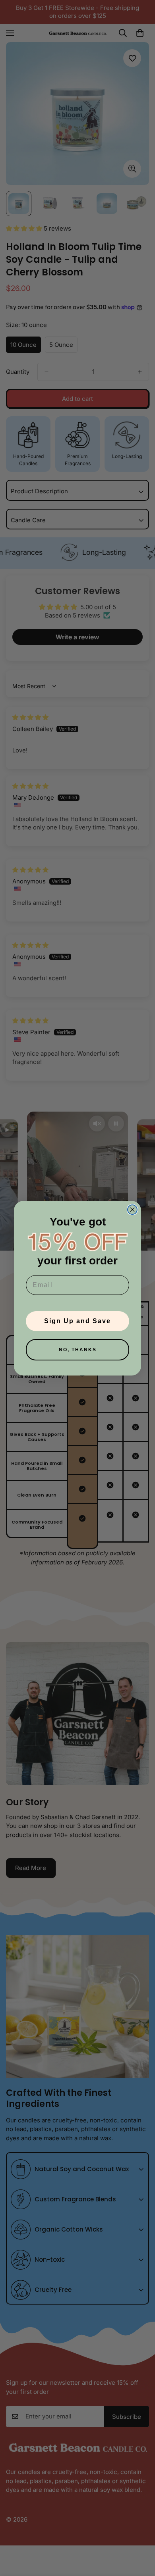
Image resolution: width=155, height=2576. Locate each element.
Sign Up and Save (77, 1321)
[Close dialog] (132, 1210)
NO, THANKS (78, 1350)
